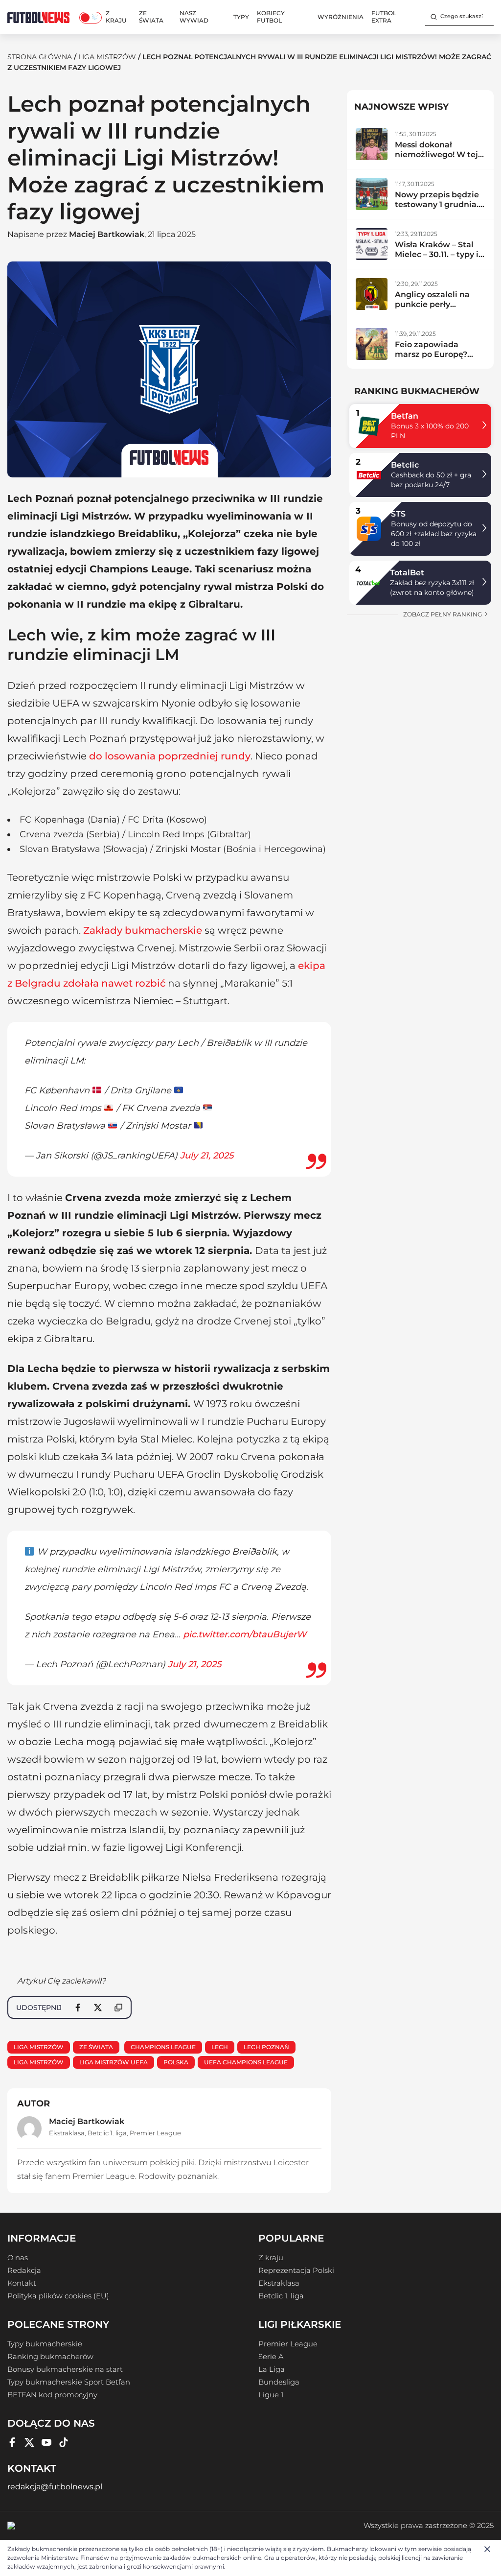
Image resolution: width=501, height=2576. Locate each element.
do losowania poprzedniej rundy (170, 756)
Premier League (155, 2133)
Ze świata (151, 17)
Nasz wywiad (194, 17)
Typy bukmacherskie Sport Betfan (69, 2382)
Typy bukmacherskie (45, 2344)
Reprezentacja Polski (296, 2270)
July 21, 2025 (207, 1156)
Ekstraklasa (67, 2133)
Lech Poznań (266, 2047)
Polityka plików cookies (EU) (58, 2296)
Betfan (405, 416)
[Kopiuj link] (118, 2008)
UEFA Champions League (246, 2062)
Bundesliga (279, 2382)
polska (176, 2062)
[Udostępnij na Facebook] (78, 2008)
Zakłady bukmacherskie (143, 930)
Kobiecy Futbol (271, 17)
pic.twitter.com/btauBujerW (245, 1634)
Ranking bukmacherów (50, 2357)
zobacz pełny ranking (443, 614)
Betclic (405, 465)
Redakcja (24, 2270)
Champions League (163, 2047)
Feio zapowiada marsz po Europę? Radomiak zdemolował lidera (432, 359)
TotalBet (407, 573)
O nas (18, 2258)
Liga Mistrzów (107, 57)
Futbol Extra (384, 17)
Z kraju (116, 17)
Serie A (271, 2357)
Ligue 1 (271, 2395)
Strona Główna (40, 57)
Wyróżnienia (341, 17)
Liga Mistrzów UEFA (114, 2062)
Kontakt (22, 2283)
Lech (220, 2047)
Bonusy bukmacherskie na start (65, 2369)
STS (398, 514)
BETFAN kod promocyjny (52, 2395)
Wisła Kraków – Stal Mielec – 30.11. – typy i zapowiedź (437, 254)
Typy (241, 17)
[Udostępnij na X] (98, 2008)
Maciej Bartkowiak (107, 234)
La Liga (272, 2369)
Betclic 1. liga (107, 2133)
